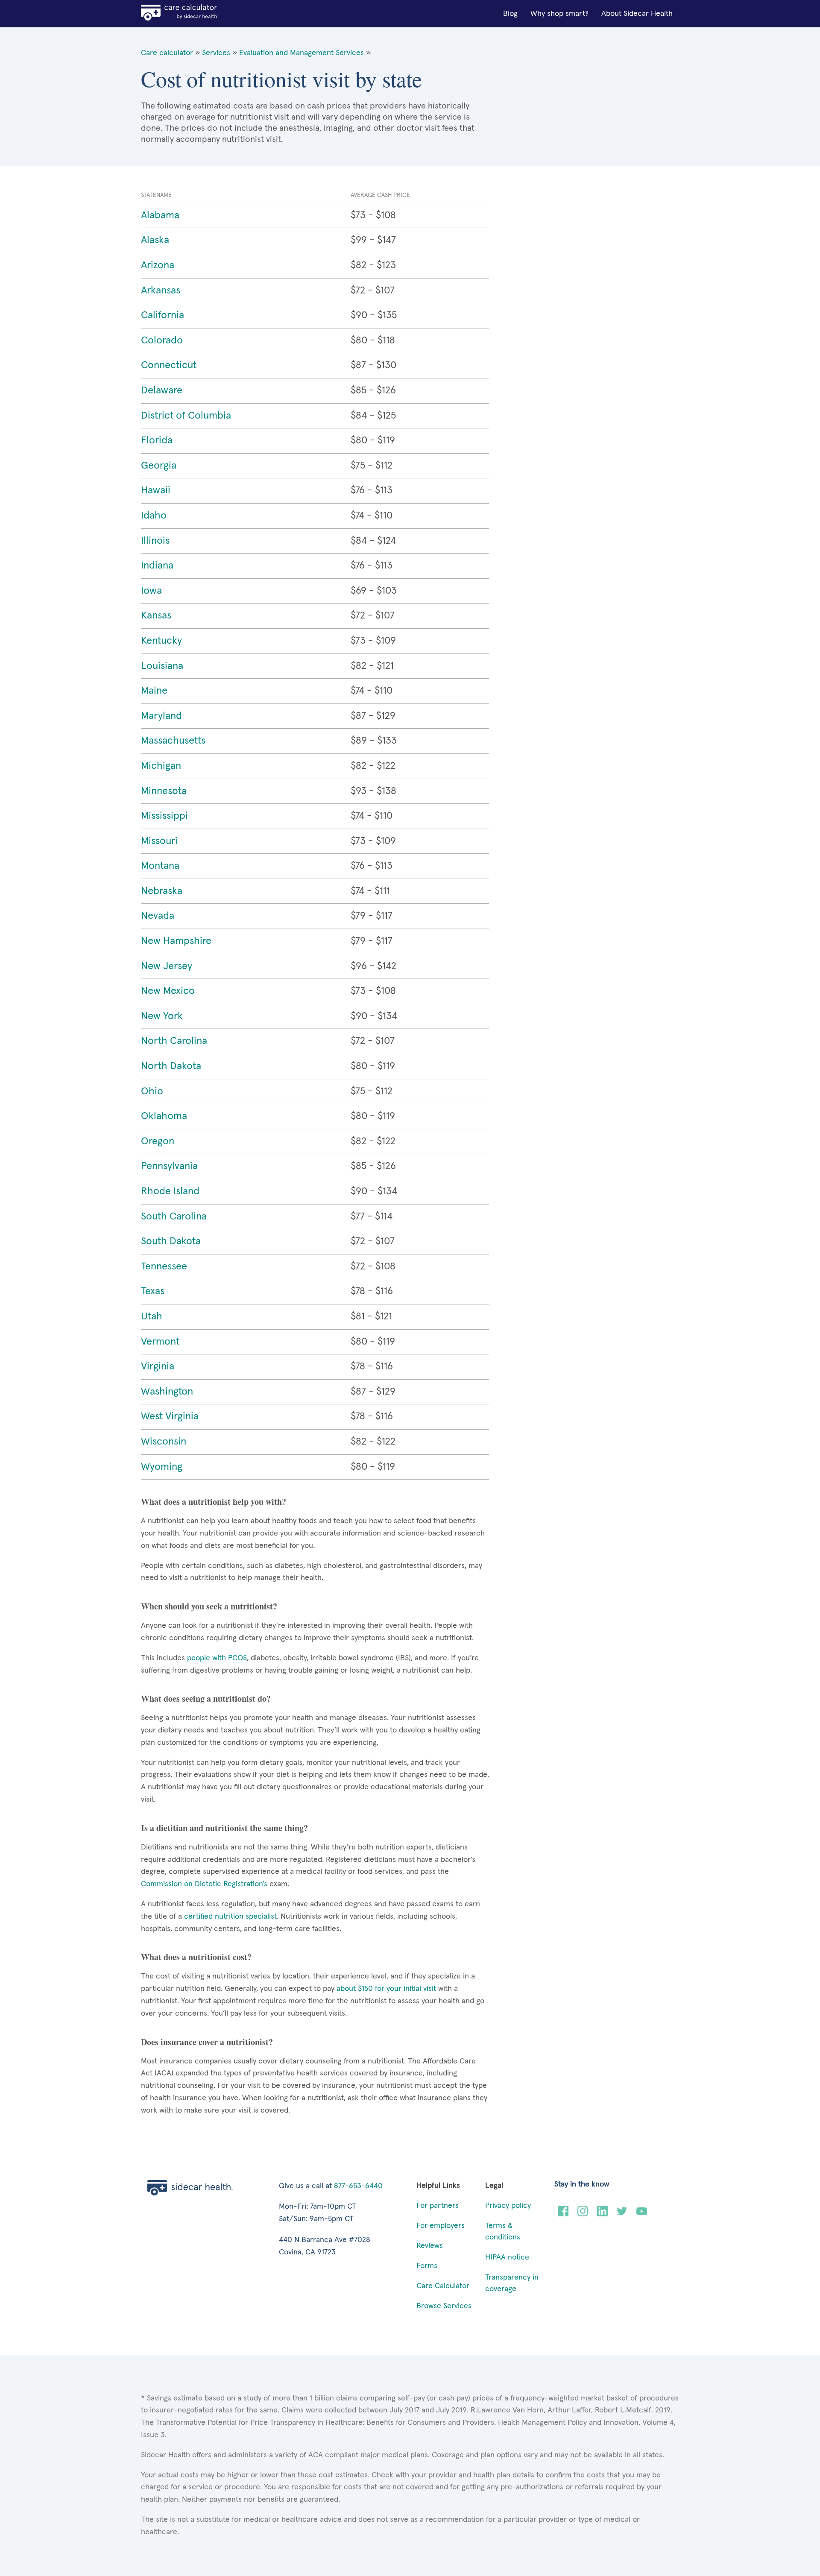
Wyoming (162, 1467)
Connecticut (169, 365)
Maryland (161, 716)
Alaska (155, 240)
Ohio (152, 1091)
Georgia (159, 466)
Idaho (154, 516)
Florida (157, 440)
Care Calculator (443, 2286)
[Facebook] (563, 2214)
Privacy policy (508, 2206)
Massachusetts (173, 741)
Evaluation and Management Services (302, 53)
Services (216, 53)
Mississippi (164, 816)
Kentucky (161, 641)
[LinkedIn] (602, 2214)
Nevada (158, 916)
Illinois (155, 541)
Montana (160, 866)
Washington (167, 1392)
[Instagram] (583, 2214)
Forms (427, 2266)
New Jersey (167, 966)
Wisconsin (164, 1442)
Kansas (156, 615)
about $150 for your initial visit (385, 1989)
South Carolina (174, 1216)
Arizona (158, 265)
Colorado (162, 340)
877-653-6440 (358, 2186)
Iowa (151, 591)
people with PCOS (216, 1658)
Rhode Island (170, 1191)
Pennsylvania (169, 1166)
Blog (510, 14)
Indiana (157, 566)
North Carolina (174, 1041)
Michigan (161, 766)
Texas (153, 1291)
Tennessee (164, 1266)
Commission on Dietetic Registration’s (204, 1884)
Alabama (160, 215)
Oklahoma (164, 1116)
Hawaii (156, 490)
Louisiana (162, 666)
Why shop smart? (559, 14)
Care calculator (167, 53)
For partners (438, 2206)
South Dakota (171, 1241)
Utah (152, 1316)
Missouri (159, 841)
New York (162, 1016)
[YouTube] (642, 2214)
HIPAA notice (507, 2257)
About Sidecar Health (637, 14)
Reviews (430, 2246)
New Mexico (168, 991)
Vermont (160, 1342)
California (163, 315)
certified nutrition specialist (229, 1917)
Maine (154, 691)
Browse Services (444, 2306)
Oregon (158, 1141)
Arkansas (161, 290)
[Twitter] (622, 2214)
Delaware (162, 390)
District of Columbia (186, 416)
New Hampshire (176, 941)
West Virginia (170, 1416)
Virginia (158, 1366)
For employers (441, 2226)
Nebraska (162, 891)
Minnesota (164, 791)
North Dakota (171, 1066)
